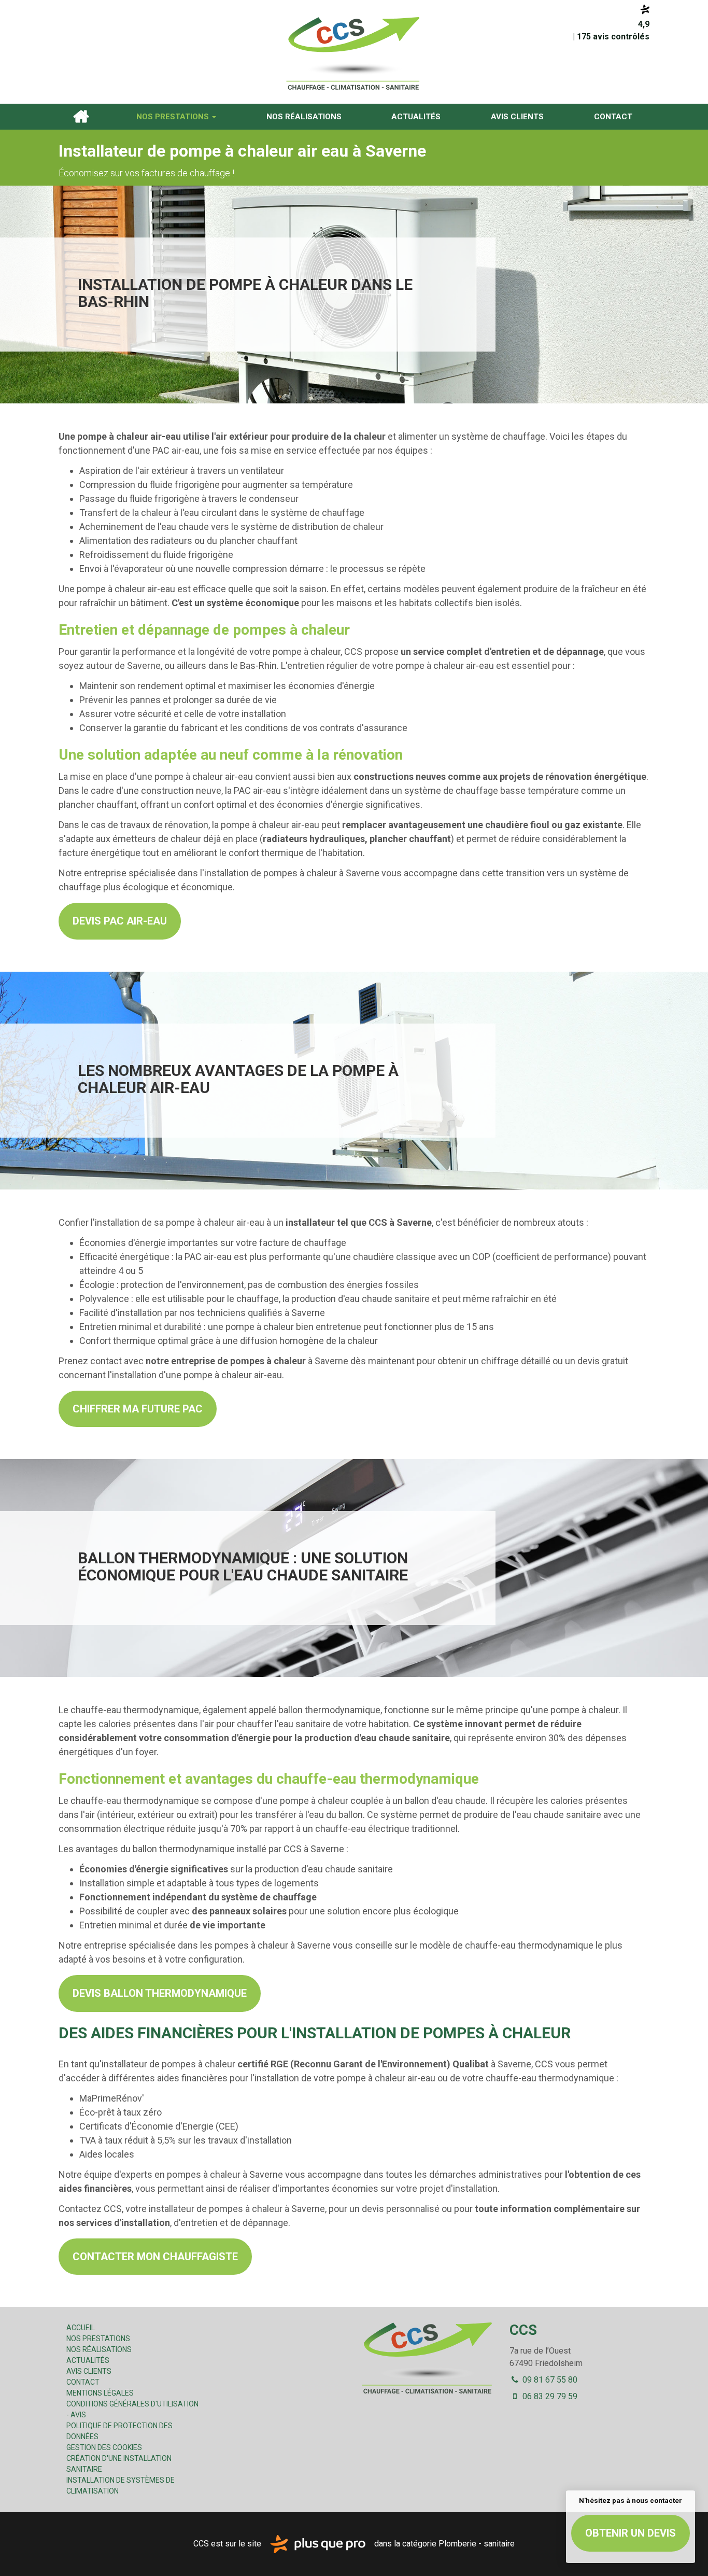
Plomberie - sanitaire (477, 2544)
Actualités (416, 117)
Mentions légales (100, 2393)
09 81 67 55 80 (549, 2380)
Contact (613, 117)
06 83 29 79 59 (549, 2396)
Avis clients (517, 117)
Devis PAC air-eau (120, 921)
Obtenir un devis (631, 2533)
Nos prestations (174, 117)
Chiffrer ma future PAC (138, 1409)
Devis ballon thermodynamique (160, 1993)
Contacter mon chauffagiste (155, 2257)
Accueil (81, 117)
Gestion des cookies (104, 2447)
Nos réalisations (304, 117)
